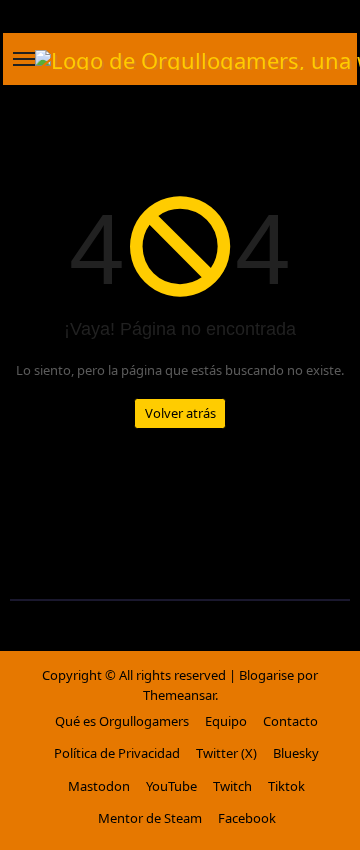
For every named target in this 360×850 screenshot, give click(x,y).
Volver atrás (180, 413)
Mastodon (99, 786)
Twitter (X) (226, 753)
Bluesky (296, 753)
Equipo (226, 721)
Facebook (247, 818)
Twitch (232, 786)
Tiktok (286, 786)
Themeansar (179, 695)
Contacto (290, 721)
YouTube (171, 786)
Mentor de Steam (150, 818)
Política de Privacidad (117, 753)
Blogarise (266, 675)
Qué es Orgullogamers (122, 721)
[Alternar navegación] (24, 59)
